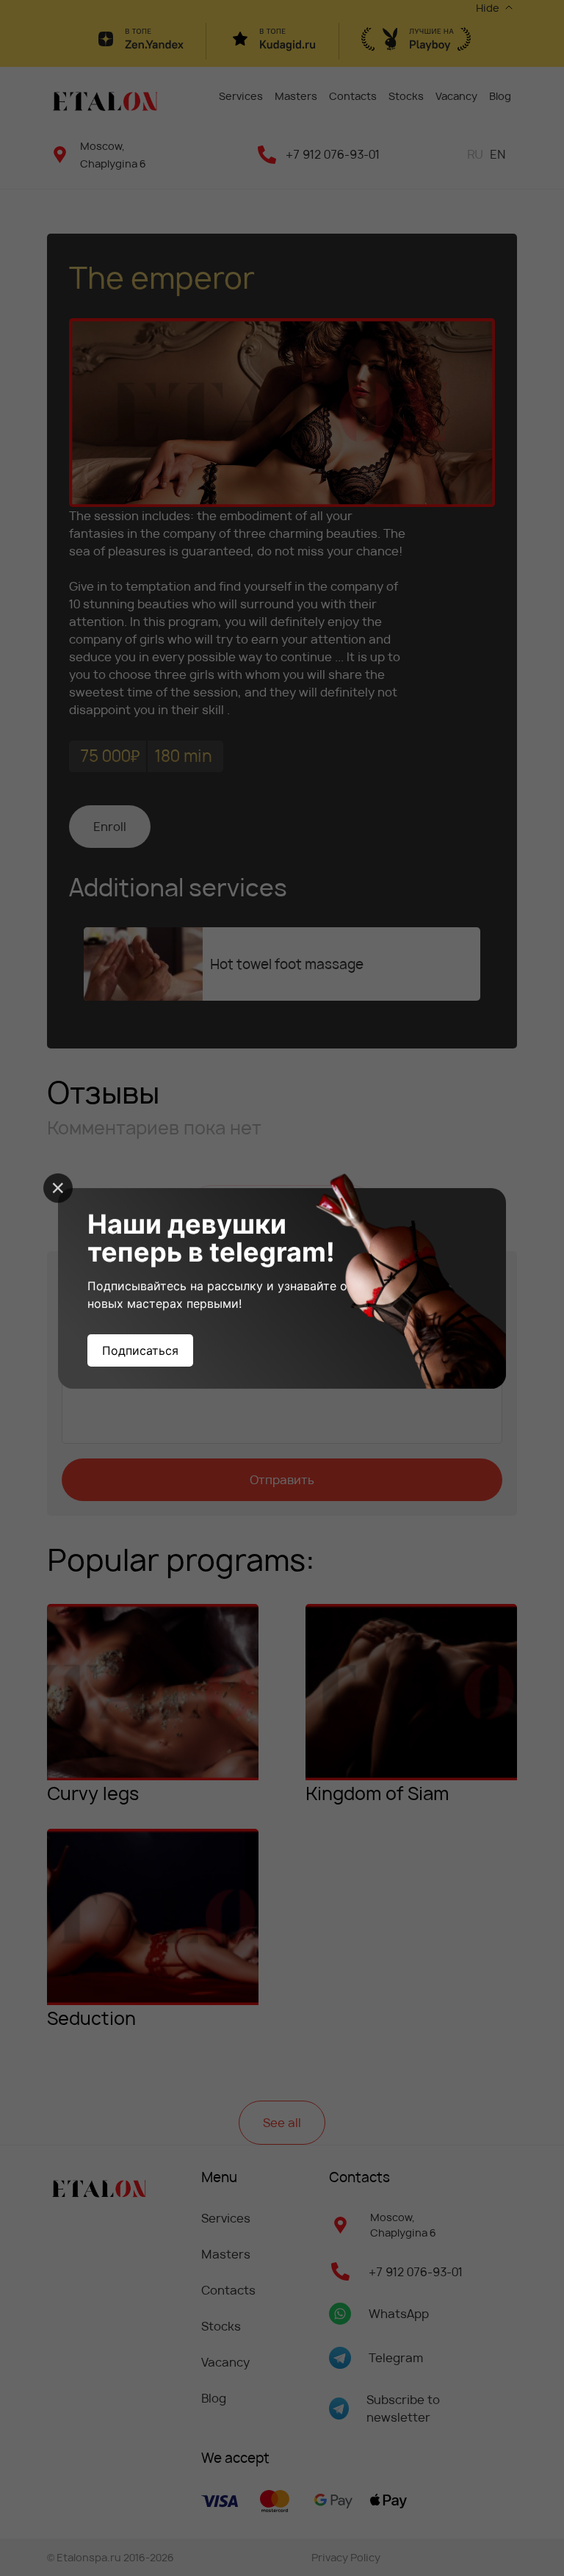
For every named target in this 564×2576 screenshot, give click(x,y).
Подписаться (140, 1350)
